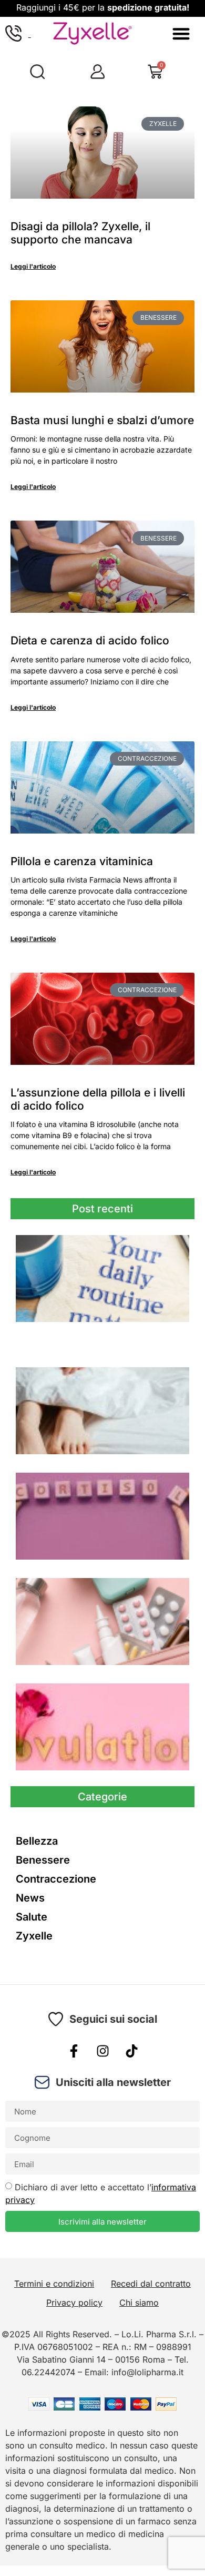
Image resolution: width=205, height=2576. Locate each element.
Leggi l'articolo (33, 266)
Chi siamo (139, 2303)
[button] (181, 33)
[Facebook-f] (74, 2051)
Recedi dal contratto (151, 2284)
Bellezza (37, 1841)
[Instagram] (102, 2051)
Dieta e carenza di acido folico (90, 640)
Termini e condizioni (54, 2284)
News (30, 1898)
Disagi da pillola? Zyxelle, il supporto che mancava (80, 233)
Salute (32, 1917)
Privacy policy (74, 2303)
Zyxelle (34, 1936)
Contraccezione (56, 1879)
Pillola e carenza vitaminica (82, 861)
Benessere (43, 1860)
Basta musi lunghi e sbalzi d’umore (102, 420)
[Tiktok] (131, 2051)
